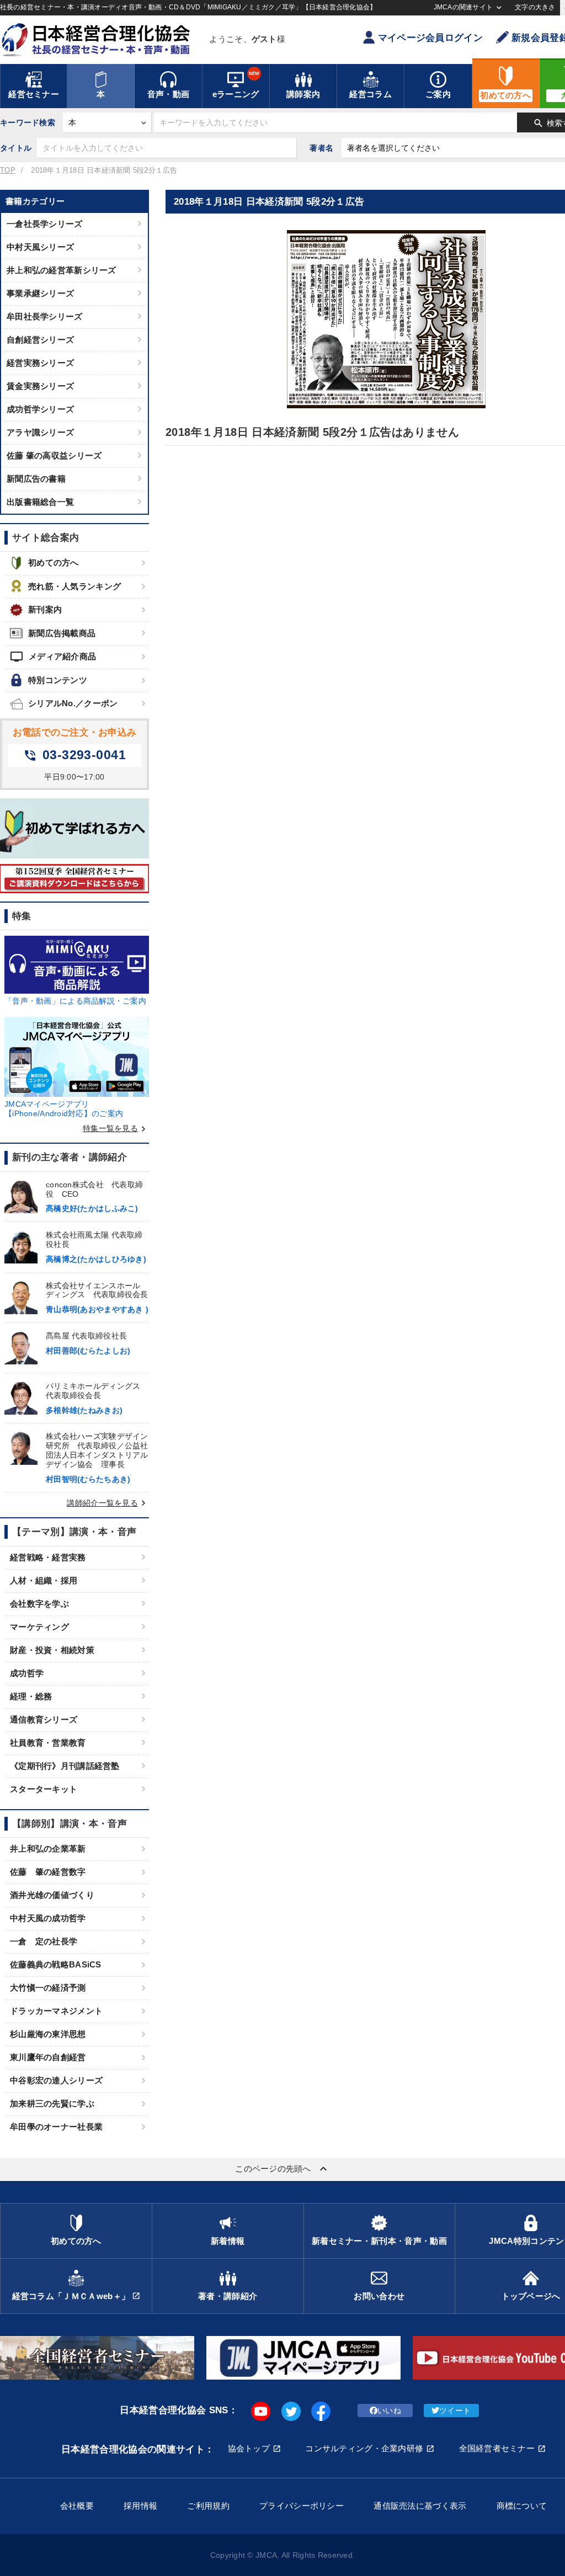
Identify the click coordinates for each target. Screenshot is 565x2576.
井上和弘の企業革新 (48, 1849)
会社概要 (77, 2506)
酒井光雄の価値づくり (52, 1895)
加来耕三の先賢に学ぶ (52, 2103)
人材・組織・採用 (44, 1580)
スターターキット (44, 1789)
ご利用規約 (208, 2506)
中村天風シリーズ (40, 247)
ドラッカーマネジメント (56, 2011)
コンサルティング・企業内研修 (364, 2448)
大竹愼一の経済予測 (48, 1988)
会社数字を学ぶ (39, 1604)
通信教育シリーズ (44, 1719)
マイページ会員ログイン (430, 38)
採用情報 (140, 2506)
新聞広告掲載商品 (62, 633)
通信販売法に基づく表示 (420, 2506)
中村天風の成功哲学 (48, 1918)
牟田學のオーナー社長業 (56, 2127)
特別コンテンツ (58, 680)
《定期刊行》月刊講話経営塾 (65, 1766)
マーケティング (39, 1627)
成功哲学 (27, 1673)
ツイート (455, 2410)
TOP (8, 170)
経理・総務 (31, 1696)
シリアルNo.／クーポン (73, 703)
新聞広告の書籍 (36, 479)
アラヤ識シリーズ (40, 432)
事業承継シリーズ (40, 293)
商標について (522, 2506)
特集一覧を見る (116, 1128)
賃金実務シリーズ (40, 386)
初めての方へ (54, 562)
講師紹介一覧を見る (108, 1503)
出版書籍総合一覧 (40, 502)
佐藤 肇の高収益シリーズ (54, 455)
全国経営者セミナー (497, 2448)
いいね (389, 2410)
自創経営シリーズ (40, 340)
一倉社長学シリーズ (45, 224)
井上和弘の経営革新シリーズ (62, 270)
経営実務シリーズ (40, 363)
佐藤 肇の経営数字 (48, 1872)
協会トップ (249, 2448)
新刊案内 (45, 609)
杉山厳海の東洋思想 (48, 2034)
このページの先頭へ (282, 2169)
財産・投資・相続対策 (52, 1650)
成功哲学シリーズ (40, 409)
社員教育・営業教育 (48, 1743)
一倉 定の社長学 (44, 1941)
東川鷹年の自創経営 (48, 2057)
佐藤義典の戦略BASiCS (56, 1964)
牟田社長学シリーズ (45, 316)
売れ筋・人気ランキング (74, 586)
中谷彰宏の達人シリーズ (56, 2080)
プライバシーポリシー (302, 2506)
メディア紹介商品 (53, 657)
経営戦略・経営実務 (48, 1557)
